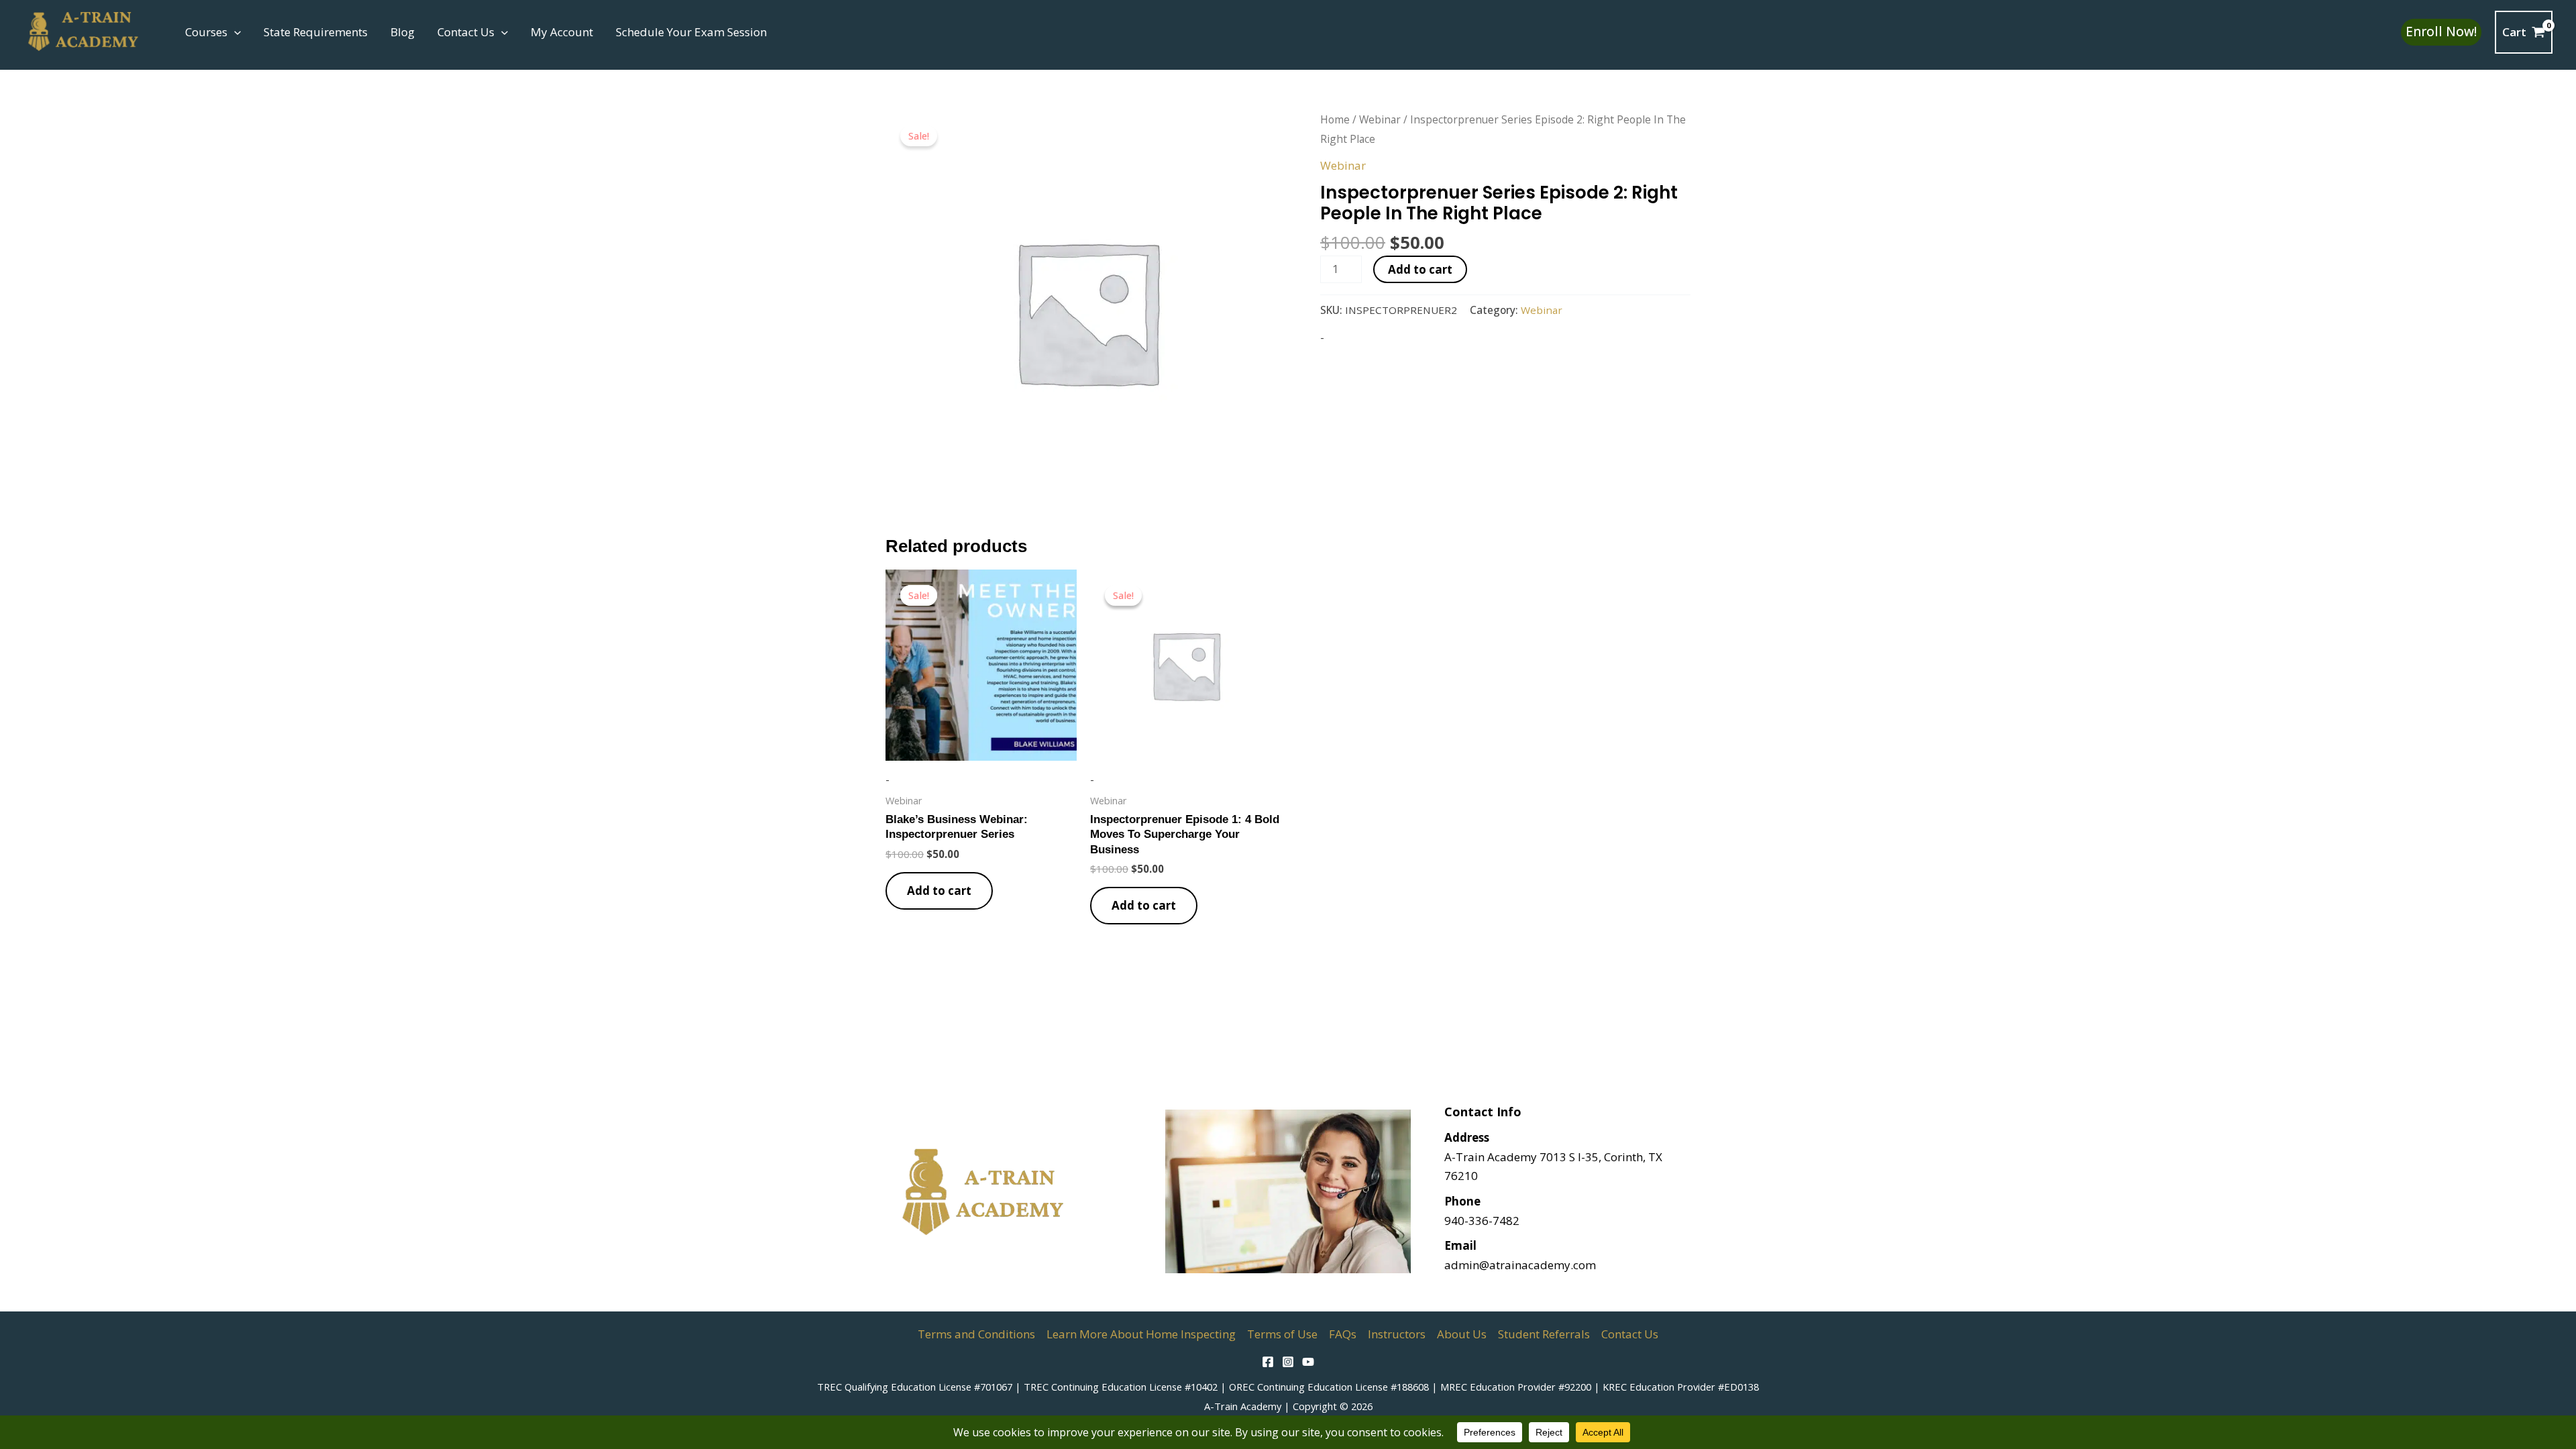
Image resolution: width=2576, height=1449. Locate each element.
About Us (1462, 1334)
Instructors (1397, 1334)
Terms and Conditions (976, 1334)
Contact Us (466, 32)
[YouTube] (1308, 1362)
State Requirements (316, 32)
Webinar (1380, 119)
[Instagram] (1288, 1362)
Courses (206, 32)
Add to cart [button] (939, 891)
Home (1335, 119)
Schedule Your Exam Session (691, 32)
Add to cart (1420, 269)
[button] (234, 32)
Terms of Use (1282, 1334)
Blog (402, 32)
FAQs (1343, 1334)
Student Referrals (1544, 1334)
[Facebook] (1268, 1362)
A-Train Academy (1243, 1406)
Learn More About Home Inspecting (1141, 1334)
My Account (562, 32)
